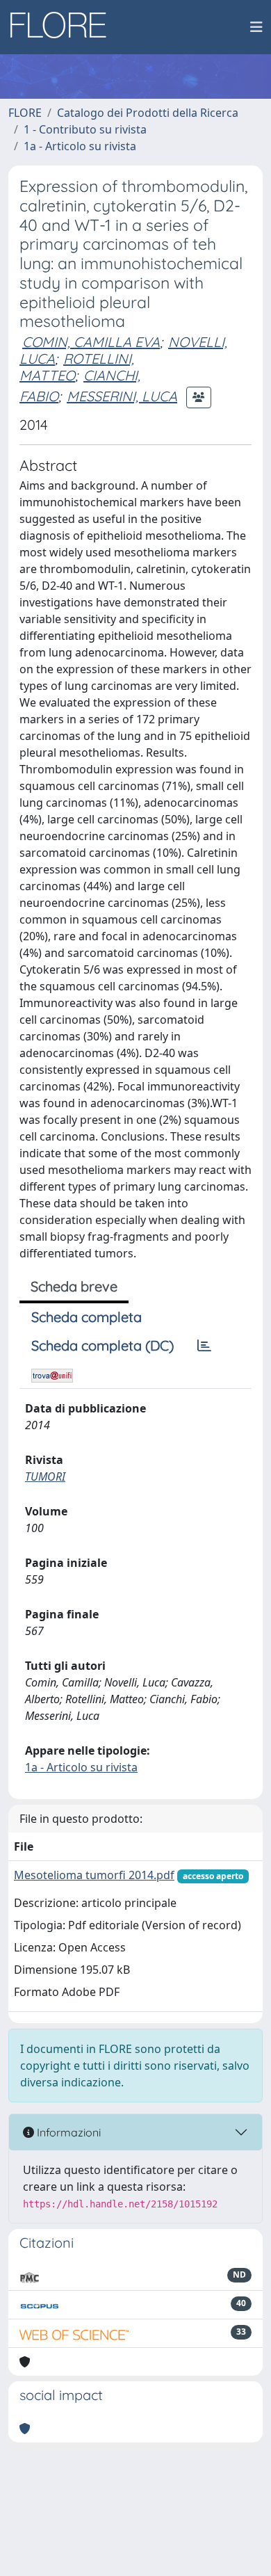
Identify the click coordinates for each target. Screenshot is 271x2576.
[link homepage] (63, 27)
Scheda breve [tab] (74, 1286)
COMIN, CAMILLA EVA (91, 342)
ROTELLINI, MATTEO (77, 367)
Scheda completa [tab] (87, 1317)
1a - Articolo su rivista (80, 146)
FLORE (25, 113)
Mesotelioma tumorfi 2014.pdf (94, 1875)
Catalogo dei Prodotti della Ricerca (148, 113)
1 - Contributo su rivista (85, 129)
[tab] (204, 1346)
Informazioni (67, 2132)
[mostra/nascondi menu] (256, 27)
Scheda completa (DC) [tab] (102, 1345)
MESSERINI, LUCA (122, 396)
